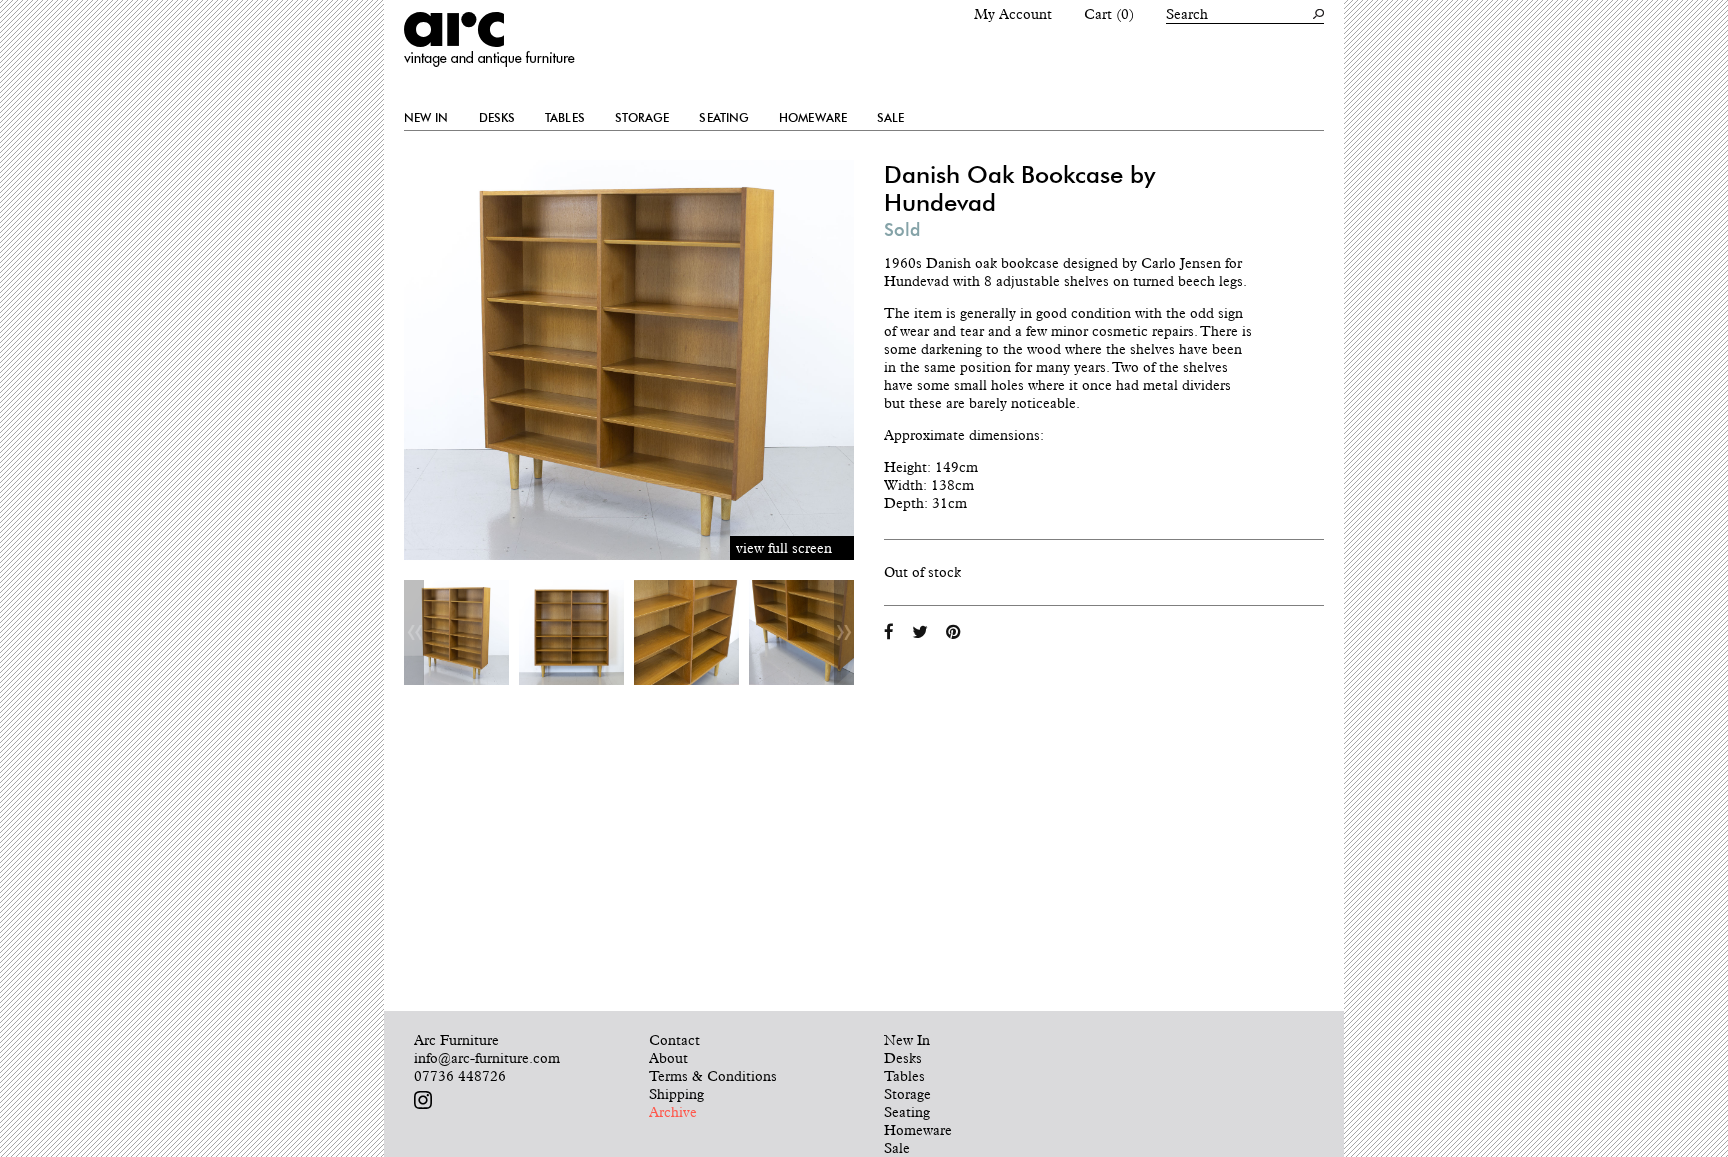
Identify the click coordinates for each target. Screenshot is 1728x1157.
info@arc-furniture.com (487, 1058)
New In (426, 118)
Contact (674, 1040)
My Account (1013, 14)
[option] (456, 632)
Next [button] (844, 632)
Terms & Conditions (713, 1076)
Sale (890, 118)
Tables (565, 118)
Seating (724, 118)
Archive (673, 1112)
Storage (642, 118)
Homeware (813, 118)
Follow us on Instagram (423, 1100)
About (668, 1058)
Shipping (676, 1094)
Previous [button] (414, 632)
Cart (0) (1109, 14)
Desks (497, 118)
